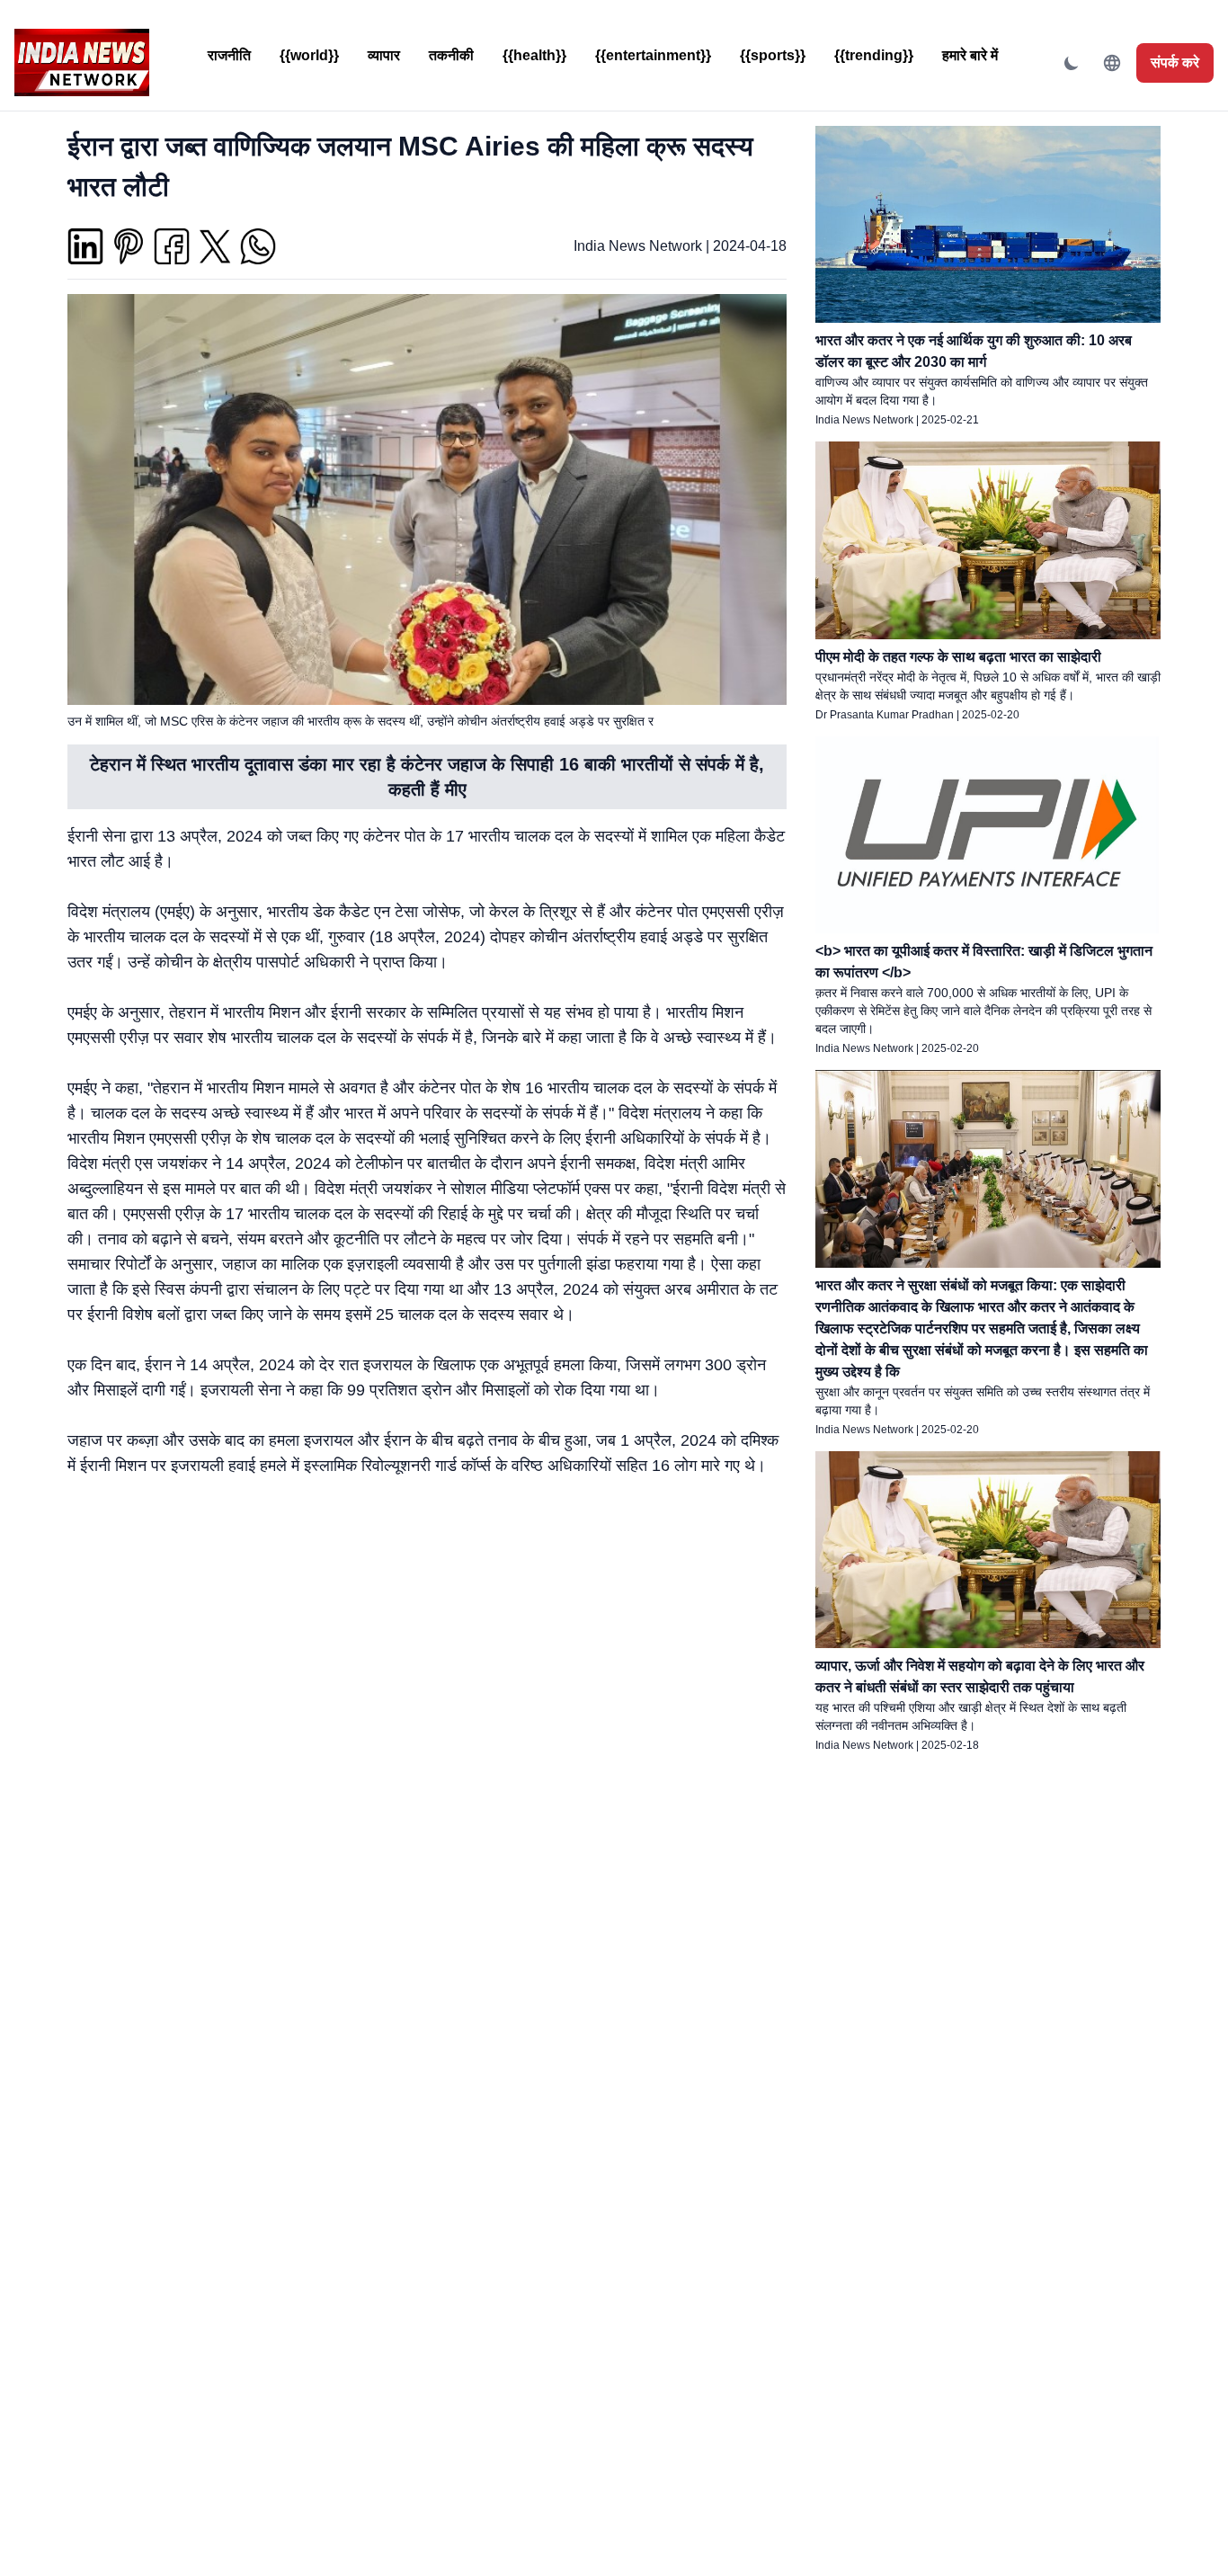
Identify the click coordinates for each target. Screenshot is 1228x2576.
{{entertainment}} (653, 55)
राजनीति (229, 55)
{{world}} (309, 55)
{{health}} (534, 55)
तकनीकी (451, 55)
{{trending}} (874, 55)
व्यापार (384, 55)
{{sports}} (773, 55)
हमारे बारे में (970, 55)
